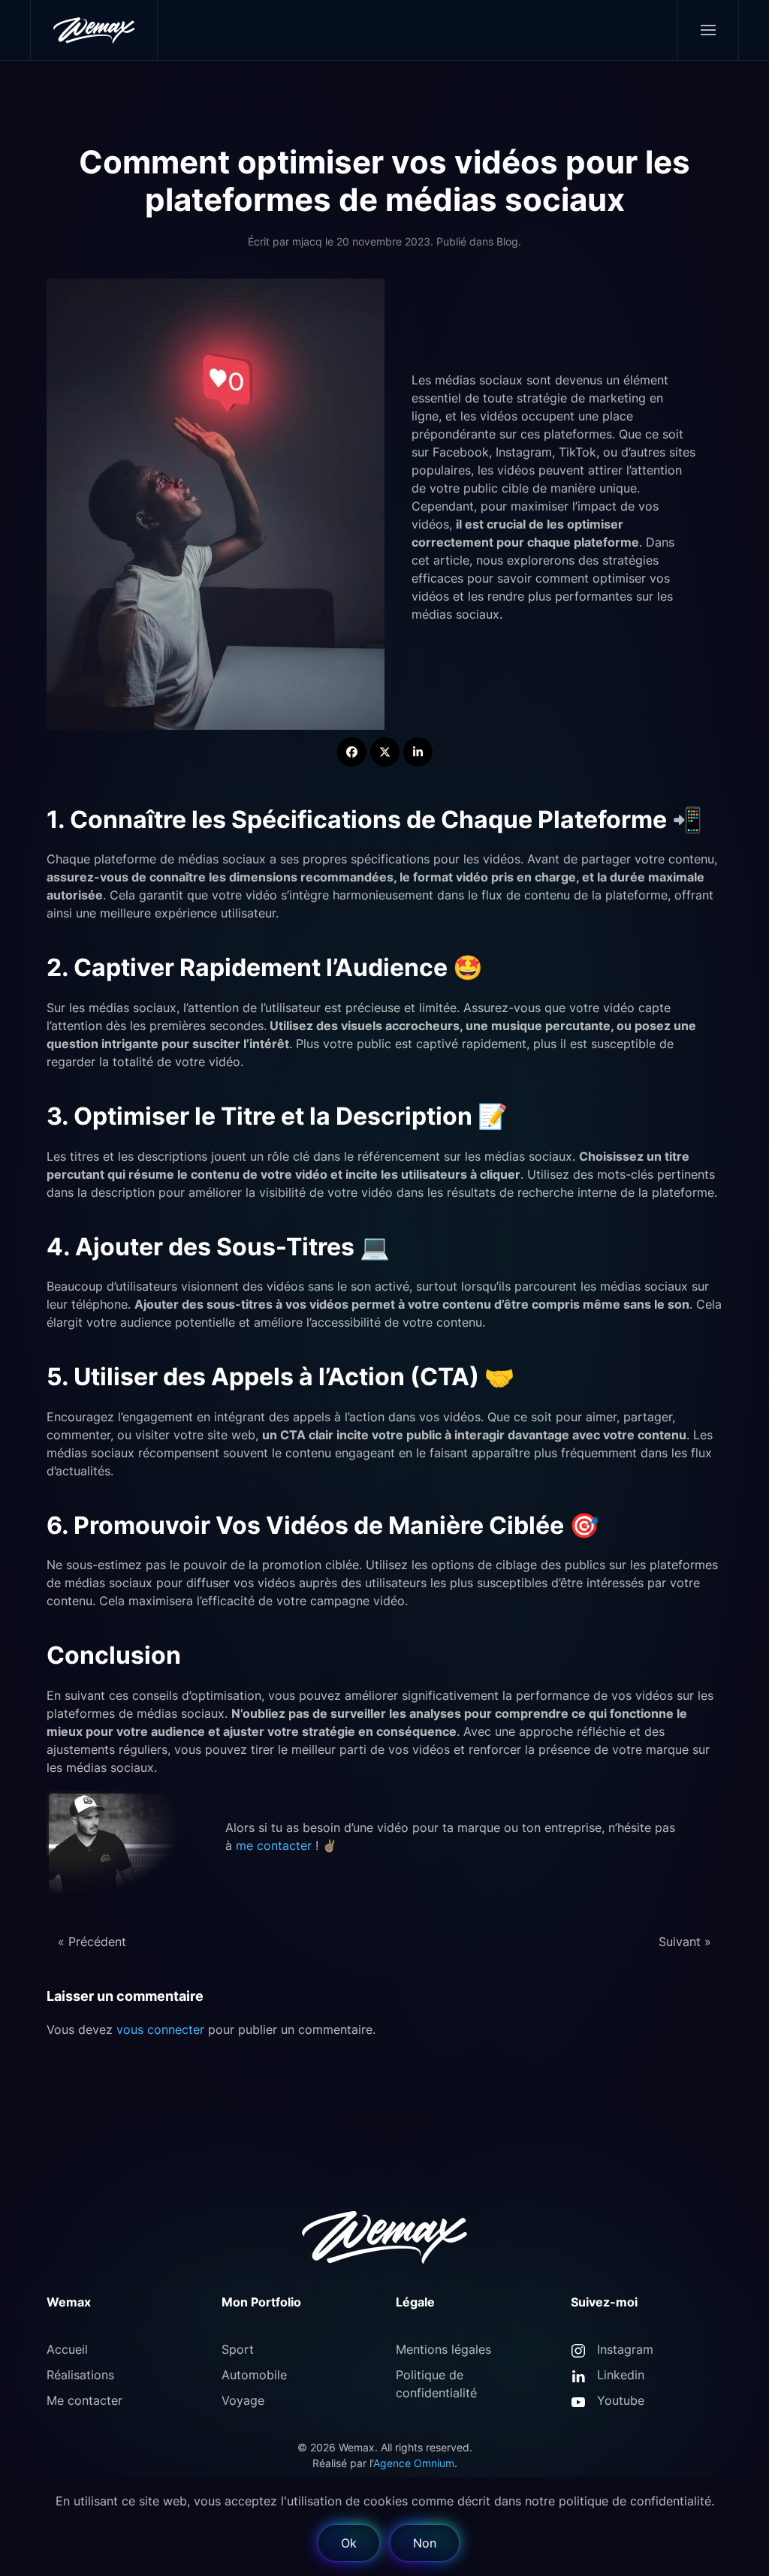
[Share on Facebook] (352, 752)
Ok (349, 2543)
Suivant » (685, 1942)
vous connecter (160, 2029)
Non (425, 2543)
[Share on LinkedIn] (418, 752)
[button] (708, 30)
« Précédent (92, 1942)
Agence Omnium (414, 2463)
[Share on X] (385, 752)
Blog (507, 241)
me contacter (274, 1845)
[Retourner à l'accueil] (94, 30)
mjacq (307, 241)
